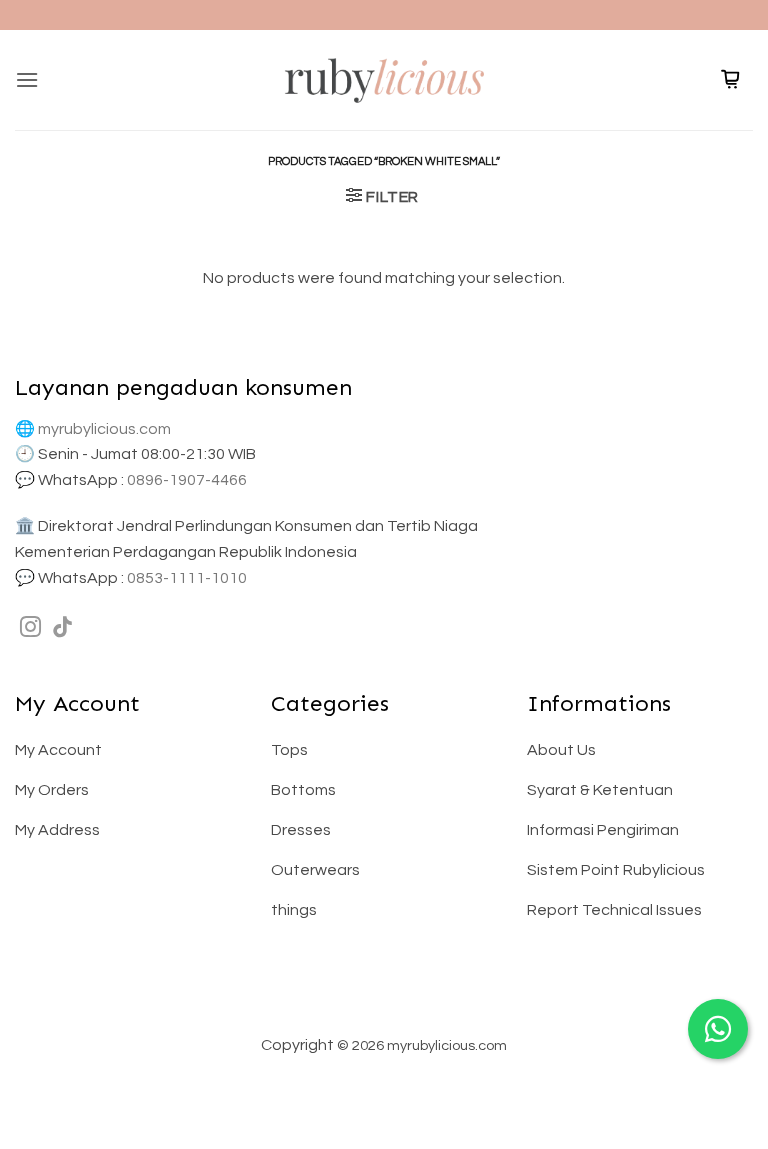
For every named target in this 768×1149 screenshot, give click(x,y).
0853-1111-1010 (187, 578)
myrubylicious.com (104, 429)
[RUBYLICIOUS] (384, 79)
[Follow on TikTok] (62, 628)
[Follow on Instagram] (30, 628)
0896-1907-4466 (187, 480)
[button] (27, 79)
